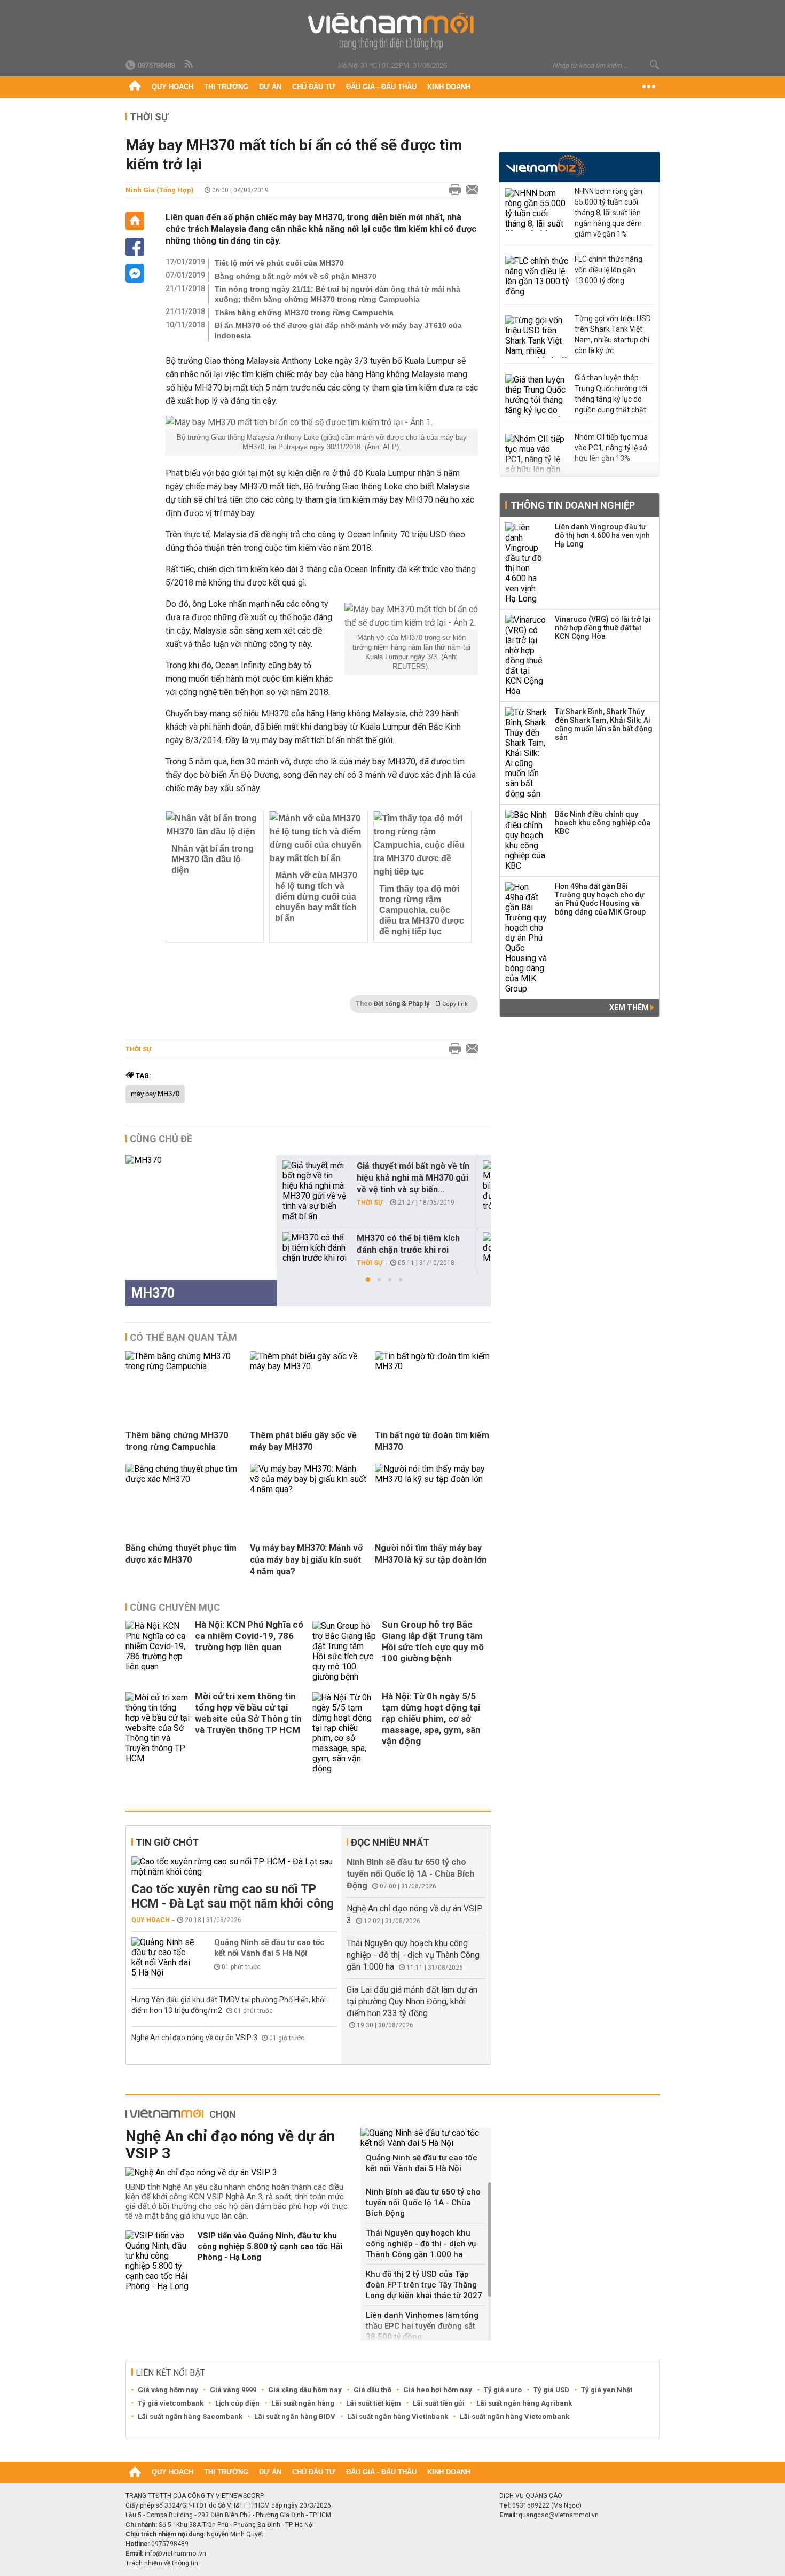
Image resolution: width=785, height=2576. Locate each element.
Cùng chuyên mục (175, 1607)
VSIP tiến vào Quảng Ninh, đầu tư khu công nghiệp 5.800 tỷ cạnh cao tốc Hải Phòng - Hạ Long (270, 2246)
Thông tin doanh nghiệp (573, 505)
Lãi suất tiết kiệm (374, 2403)
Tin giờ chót (167, 1842)
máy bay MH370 (155, 1094)
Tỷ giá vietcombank (171, 2403)
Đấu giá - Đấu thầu (381, 87)
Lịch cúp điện (237, 2403)
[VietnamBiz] (545, 166)
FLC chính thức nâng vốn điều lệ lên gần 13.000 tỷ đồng (609, 270)
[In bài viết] (452, 190)
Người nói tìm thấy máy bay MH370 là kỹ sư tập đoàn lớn (431, 1554)
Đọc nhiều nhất (390, 1842)
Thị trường (226, 87)
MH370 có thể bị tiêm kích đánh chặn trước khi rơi (408, 1244)
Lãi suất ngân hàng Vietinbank (398, 2417)
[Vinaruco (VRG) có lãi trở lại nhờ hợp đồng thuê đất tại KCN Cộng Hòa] (527, 655)
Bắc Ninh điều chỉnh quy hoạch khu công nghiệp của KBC (603, 823)
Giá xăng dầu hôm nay (305, 2390)
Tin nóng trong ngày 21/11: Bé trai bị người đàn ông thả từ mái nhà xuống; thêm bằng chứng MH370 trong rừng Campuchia (337, 294)
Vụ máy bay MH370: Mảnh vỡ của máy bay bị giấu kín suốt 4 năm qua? (306, 1560)
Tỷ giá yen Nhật (607, 2390)
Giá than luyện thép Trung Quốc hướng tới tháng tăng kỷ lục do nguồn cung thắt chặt (611, 394)
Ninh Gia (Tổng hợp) (160, 190)
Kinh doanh (449, 87)
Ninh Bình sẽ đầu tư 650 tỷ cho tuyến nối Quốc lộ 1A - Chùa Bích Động (410, 1874)
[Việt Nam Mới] (393, 31)
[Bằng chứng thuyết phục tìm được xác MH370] (184, 1479)
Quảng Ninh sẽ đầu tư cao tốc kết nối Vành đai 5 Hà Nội (269, 1948)
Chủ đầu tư (314, 87)
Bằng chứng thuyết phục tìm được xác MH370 (181, 1554)
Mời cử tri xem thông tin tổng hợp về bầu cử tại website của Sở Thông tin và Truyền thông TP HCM (248, 1713)
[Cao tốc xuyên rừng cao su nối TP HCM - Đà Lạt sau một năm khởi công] (234, 1867)
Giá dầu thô (372, 2390)
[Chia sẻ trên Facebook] (135, 247)
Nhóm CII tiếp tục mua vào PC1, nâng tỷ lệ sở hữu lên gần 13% (611, 448)
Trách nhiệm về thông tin (162, 2563)
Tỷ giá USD (551, 2390)
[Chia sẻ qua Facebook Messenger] (135, 273)
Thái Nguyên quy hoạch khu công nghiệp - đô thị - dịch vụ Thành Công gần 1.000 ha (413, 1955)
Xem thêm (630, 1008)
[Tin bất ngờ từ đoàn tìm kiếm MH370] (433, 1366)
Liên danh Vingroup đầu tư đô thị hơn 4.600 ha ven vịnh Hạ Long (602, 535)
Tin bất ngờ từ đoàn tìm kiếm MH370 (432, 1441)
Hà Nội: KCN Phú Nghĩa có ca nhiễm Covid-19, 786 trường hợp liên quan (249, 1636)
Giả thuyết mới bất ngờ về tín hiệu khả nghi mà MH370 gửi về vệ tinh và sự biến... (413, 1178)
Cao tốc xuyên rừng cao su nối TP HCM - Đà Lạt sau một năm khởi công (233, 1896)
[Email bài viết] (469, 190)
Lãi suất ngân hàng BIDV (295, 2417)
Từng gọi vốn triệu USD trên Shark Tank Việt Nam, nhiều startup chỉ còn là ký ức (613, 334)
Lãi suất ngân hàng (303, 2403)
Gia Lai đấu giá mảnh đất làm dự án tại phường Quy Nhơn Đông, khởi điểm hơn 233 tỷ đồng (412, 2001)
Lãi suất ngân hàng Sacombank (190, 2417)
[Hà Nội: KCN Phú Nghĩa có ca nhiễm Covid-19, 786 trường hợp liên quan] (158, 1651)
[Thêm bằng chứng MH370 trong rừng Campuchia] (184, 1366)
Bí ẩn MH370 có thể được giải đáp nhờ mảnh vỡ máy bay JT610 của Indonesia (338, 330)
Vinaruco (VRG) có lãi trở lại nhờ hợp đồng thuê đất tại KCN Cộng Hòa (603, 628)
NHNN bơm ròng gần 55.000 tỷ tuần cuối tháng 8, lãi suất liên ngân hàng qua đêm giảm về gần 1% (609, 213)
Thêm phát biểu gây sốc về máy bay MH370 (303, 1441)
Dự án (270, 87)
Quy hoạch (172, 87)
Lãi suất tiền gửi (439, 2403)
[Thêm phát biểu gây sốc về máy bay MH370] (308, 1366)
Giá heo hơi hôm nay (438, 2390)
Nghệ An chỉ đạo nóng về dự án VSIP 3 (195, 2038)
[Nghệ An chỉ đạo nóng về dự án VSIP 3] (239, 2172)
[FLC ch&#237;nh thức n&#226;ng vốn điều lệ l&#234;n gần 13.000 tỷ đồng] (537, 277)
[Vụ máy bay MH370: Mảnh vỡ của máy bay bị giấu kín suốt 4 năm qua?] (308, 1489)
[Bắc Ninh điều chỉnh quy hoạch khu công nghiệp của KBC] (527, 840)
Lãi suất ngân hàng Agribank (524, 2403)
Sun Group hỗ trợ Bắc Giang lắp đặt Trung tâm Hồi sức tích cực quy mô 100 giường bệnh (433, 1641)
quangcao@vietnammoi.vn (559, 2515)
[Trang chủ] (135, 87)
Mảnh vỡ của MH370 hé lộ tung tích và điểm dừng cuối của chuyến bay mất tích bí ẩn (316, 897)
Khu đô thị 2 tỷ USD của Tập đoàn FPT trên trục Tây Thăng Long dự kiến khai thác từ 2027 (424, 2285)
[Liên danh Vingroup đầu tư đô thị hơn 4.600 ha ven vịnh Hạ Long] (527, 563)
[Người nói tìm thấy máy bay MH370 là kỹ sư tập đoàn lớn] (433, 1479)
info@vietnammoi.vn (175, 2554)
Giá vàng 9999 (233, 2390)
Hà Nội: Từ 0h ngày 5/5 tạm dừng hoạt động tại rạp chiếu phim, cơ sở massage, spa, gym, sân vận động (431, 1719)
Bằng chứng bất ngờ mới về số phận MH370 (296, 276)
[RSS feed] (190, 65)
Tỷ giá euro (503, 2390)
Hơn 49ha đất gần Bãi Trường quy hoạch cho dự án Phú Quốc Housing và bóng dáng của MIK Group (600, 899)
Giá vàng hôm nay (168, 2390)
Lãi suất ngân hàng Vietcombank (515, 2417)
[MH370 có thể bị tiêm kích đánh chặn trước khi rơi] (315, 1248)
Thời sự (149, 117)
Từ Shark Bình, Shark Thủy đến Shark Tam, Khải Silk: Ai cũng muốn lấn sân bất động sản (604, 724)
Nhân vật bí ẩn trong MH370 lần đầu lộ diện (213, 859)
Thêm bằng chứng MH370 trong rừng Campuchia (304, 313)
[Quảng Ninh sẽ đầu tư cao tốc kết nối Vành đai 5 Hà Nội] (163, 1957)
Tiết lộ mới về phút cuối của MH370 (279, 263)
